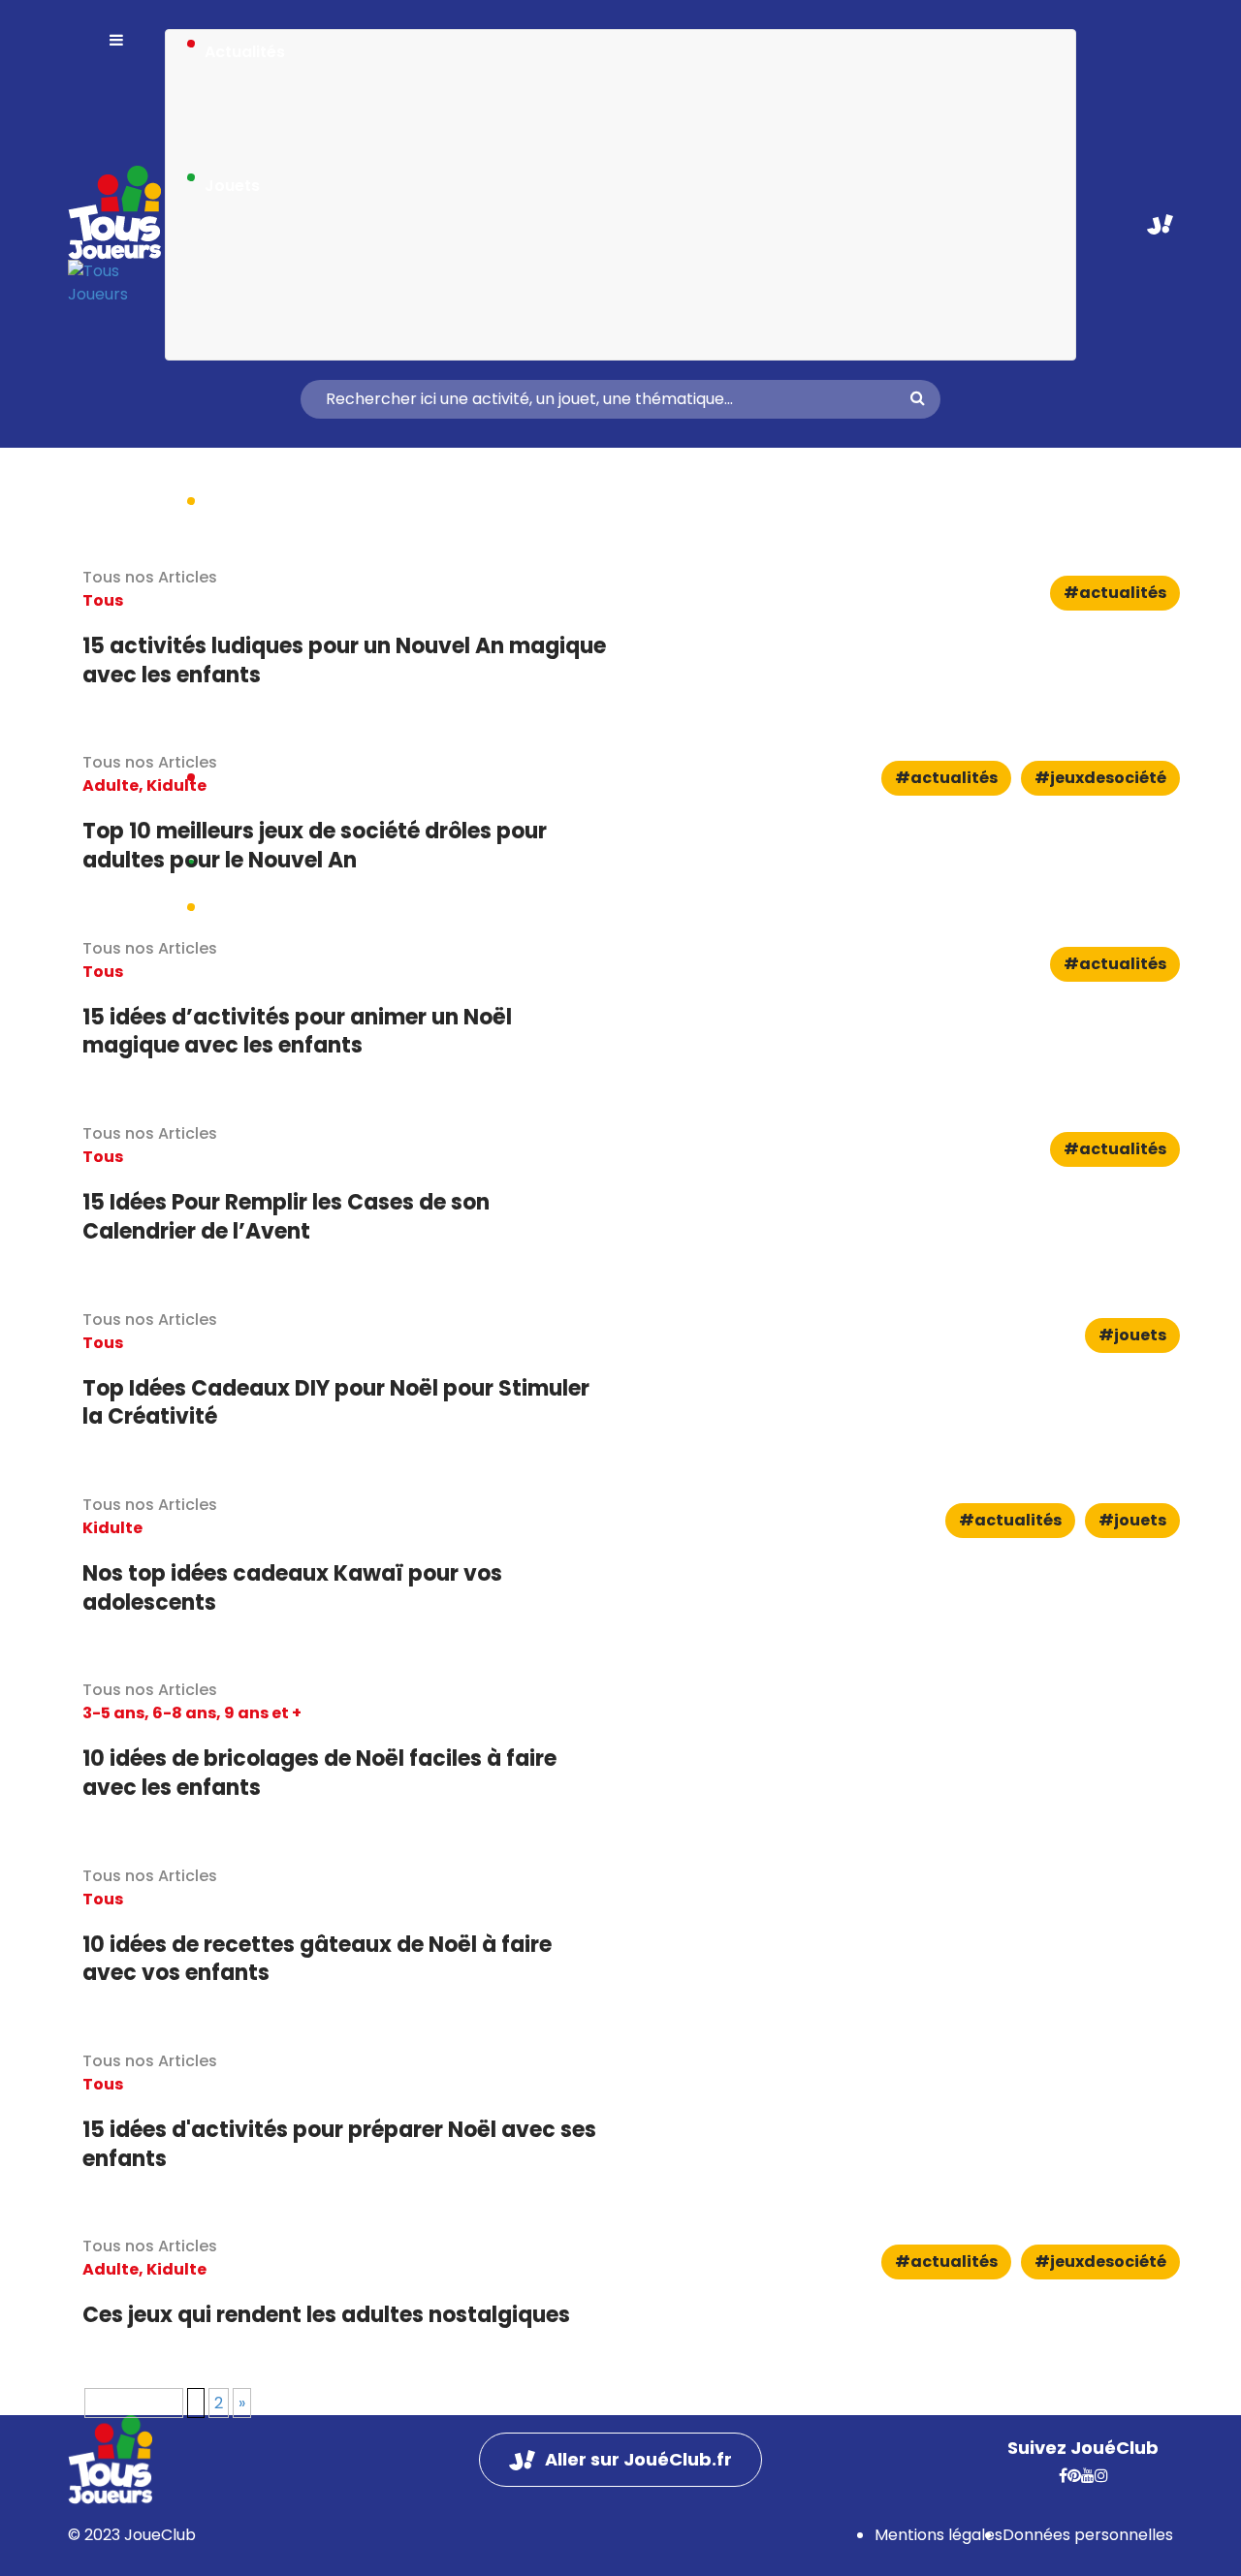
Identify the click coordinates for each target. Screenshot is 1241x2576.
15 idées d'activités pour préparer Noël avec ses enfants (339, 2144)
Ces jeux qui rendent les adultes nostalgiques (326, 2315)
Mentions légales (939, 2535)
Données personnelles (1088, 2535)
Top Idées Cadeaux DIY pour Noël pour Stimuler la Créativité (336, 1403)
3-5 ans (113, 1713)
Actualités (245, 52)
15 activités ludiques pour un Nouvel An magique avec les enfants (344, 660)
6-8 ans (184, 1713)
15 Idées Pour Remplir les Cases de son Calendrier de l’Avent (286, 1217)
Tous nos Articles (150, 1690)
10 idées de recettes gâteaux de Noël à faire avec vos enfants (317, 1959)
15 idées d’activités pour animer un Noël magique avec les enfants (297, 1032)
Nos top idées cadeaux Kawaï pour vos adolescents (292, 1588)
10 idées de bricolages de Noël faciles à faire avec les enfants (319, 1773)
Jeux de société (1108, 778)
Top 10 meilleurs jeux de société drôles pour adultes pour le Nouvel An (315, 846)
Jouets (232, 186)
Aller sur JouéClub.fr (1160, 224)
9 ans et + (263, 1713)
